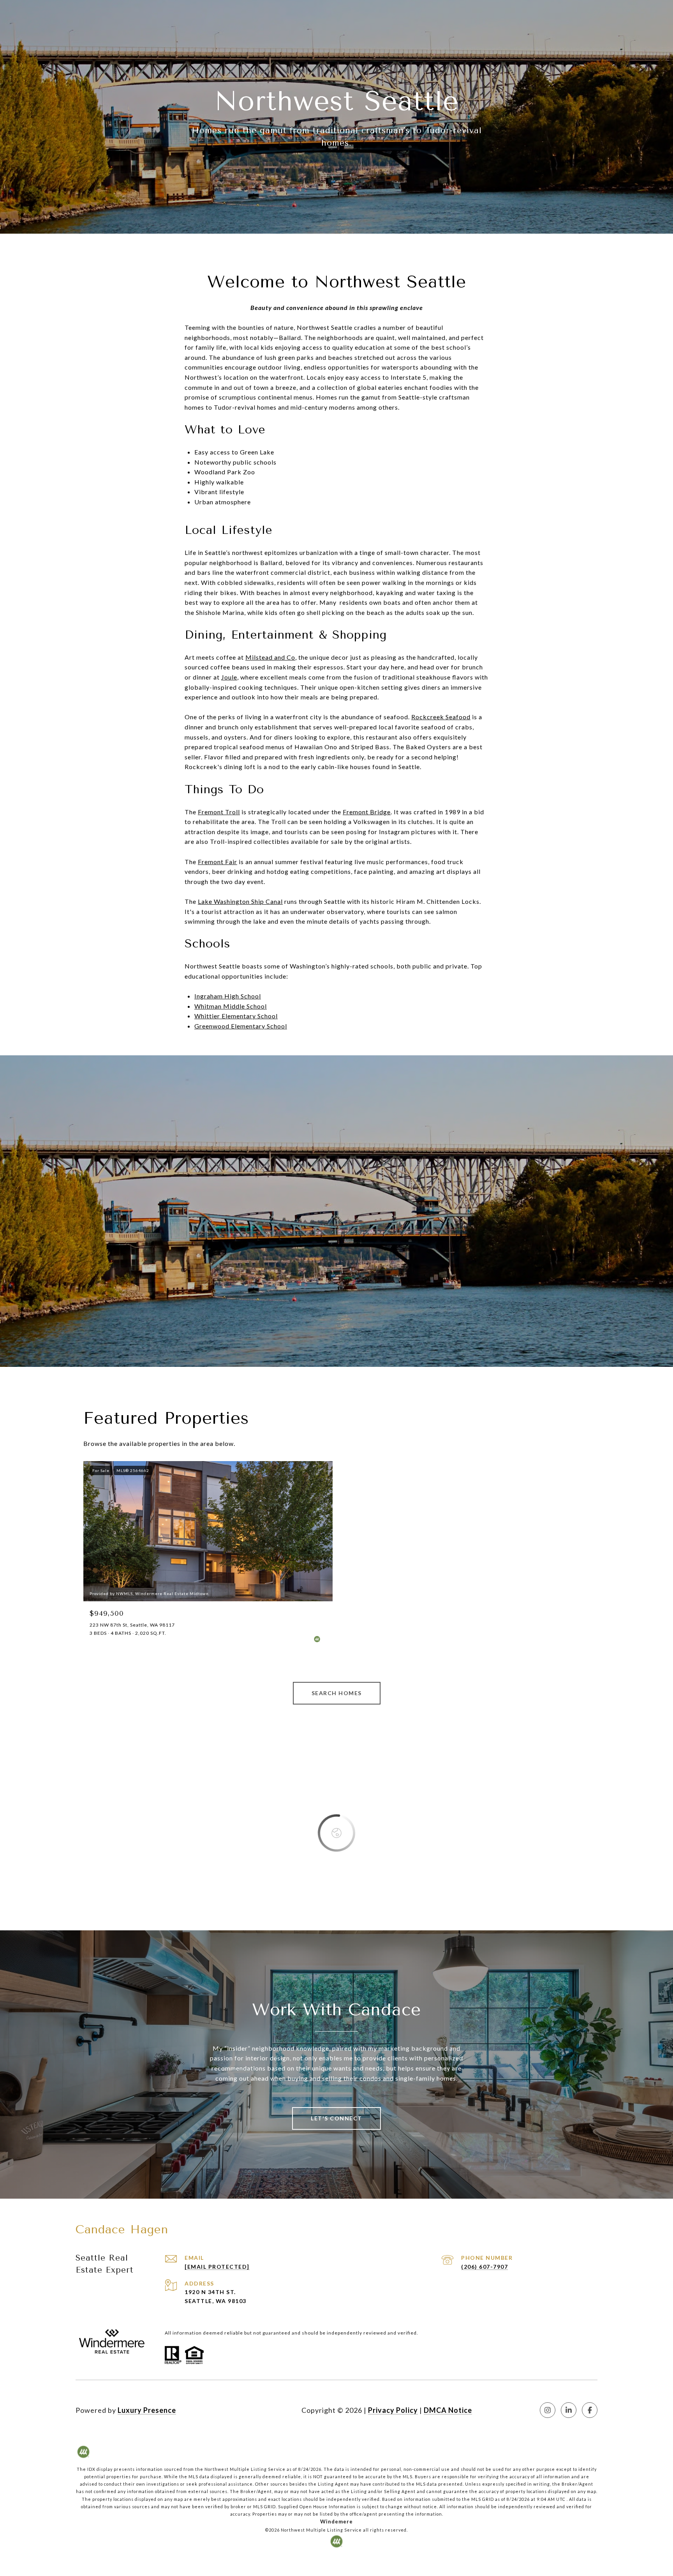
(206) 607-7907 (484, 2267)
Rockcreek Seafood (441, 717)
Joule (229, 677)
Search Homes (337, 1693)
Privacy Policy (393, 2410)
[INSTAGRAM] (548, 2410)
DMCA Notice (448, 2410)
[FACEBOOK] (590, 2410)
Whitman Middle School (231, 1006)
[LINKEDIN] (569, 2410)
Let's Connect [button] (336, 2118)
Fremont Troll (219, 812)
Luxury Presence (147, 2410)
